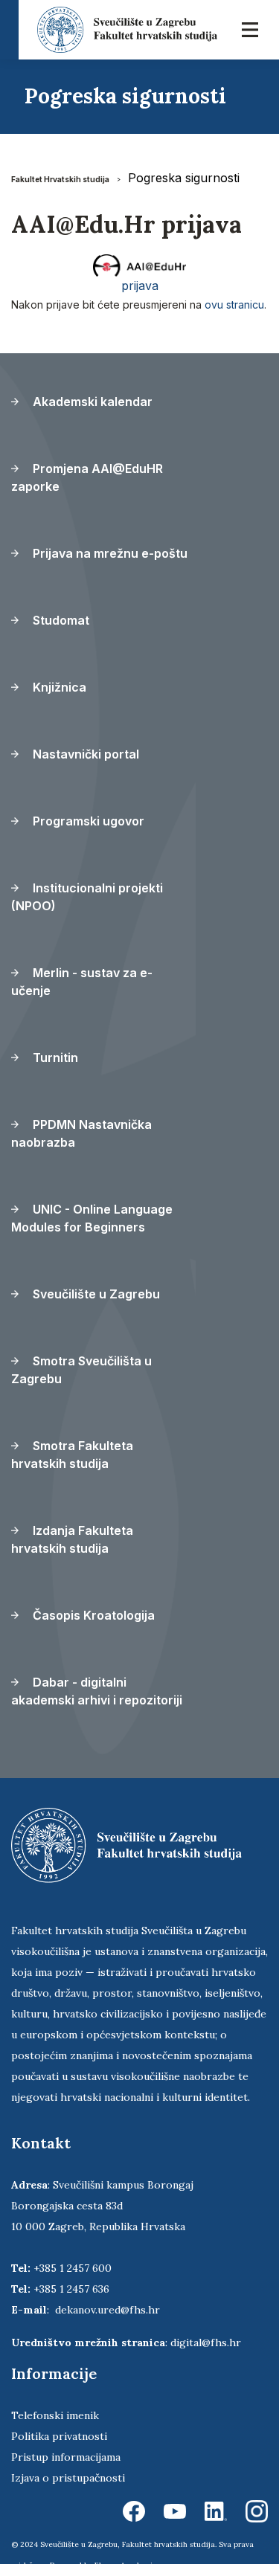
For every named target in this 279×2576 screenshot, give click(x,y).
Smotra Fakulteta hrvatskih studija (72, 1455)
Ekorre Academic (126, 2565)
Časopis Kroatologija (92, 1615)
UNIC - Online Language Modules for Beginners (92, 1218)
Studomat (60, 620)
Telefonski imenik (55, 2415)
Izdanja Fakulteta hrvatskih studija (72, 1539)
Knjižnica (58, 687)
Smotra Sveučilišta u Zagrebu (81, 1370)
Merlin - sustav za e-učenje (82, 982)
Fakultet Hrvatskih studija (60, 179)
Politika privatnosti (59, 2436)
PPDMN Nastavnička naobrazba (81, 1133)
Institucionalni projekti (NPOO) (87, 897)
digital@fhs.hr (206, 2342)
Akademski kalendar (91, 402)
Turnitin (54, 1057)
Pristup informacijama (66, 2457)
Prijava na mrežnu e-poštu (109, 553)
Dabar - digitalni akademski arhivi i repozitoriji (97, 1691)
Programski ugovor (87, 821)
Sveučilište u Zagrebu (95, 1294)
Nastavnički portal (84, 754)
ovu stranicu (234, 305)
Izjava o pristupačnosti (68, 2478)
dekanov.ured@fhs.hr (108, 2310)
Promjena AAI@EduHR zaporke (87, 477)
